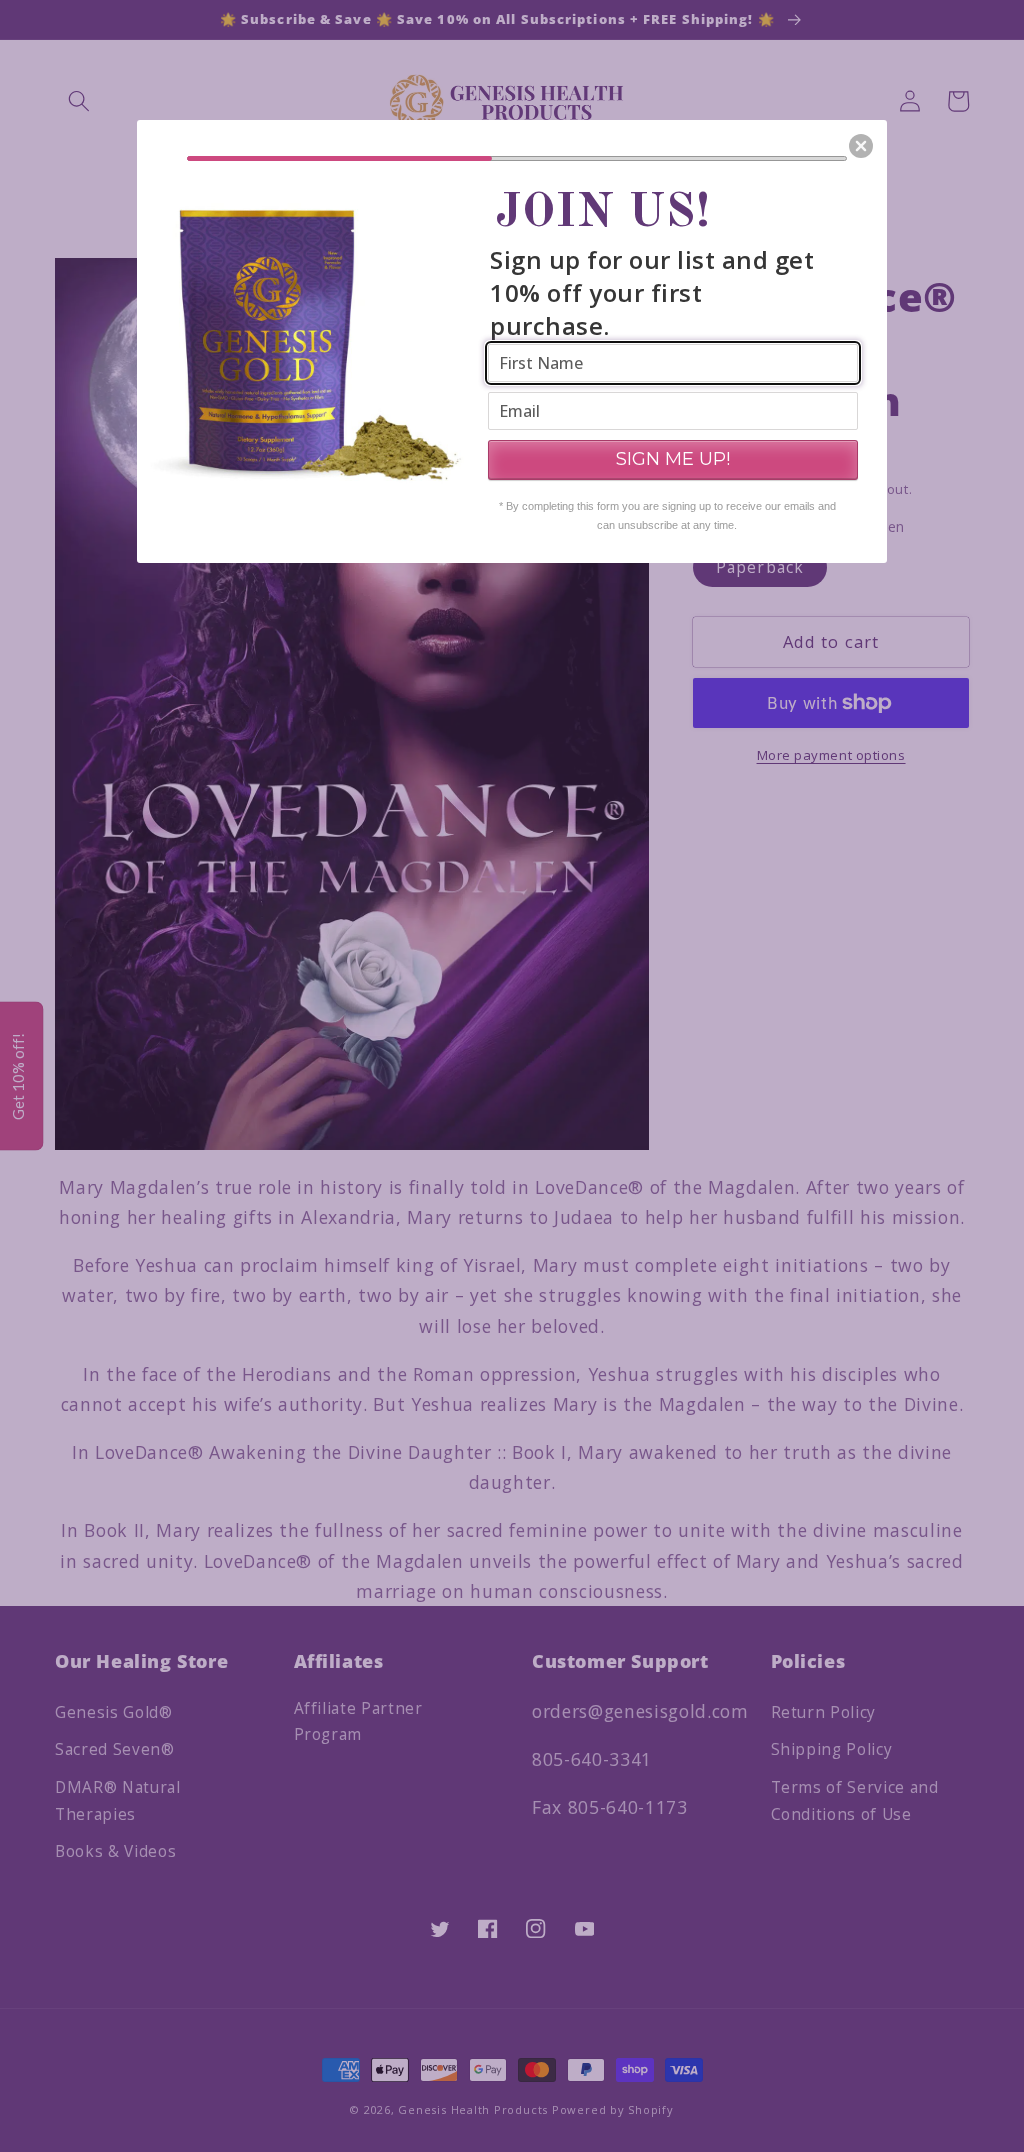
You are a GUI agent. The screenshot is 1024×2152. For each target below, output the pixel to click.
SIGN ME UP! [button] (673, 459)
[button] (861, 146)
